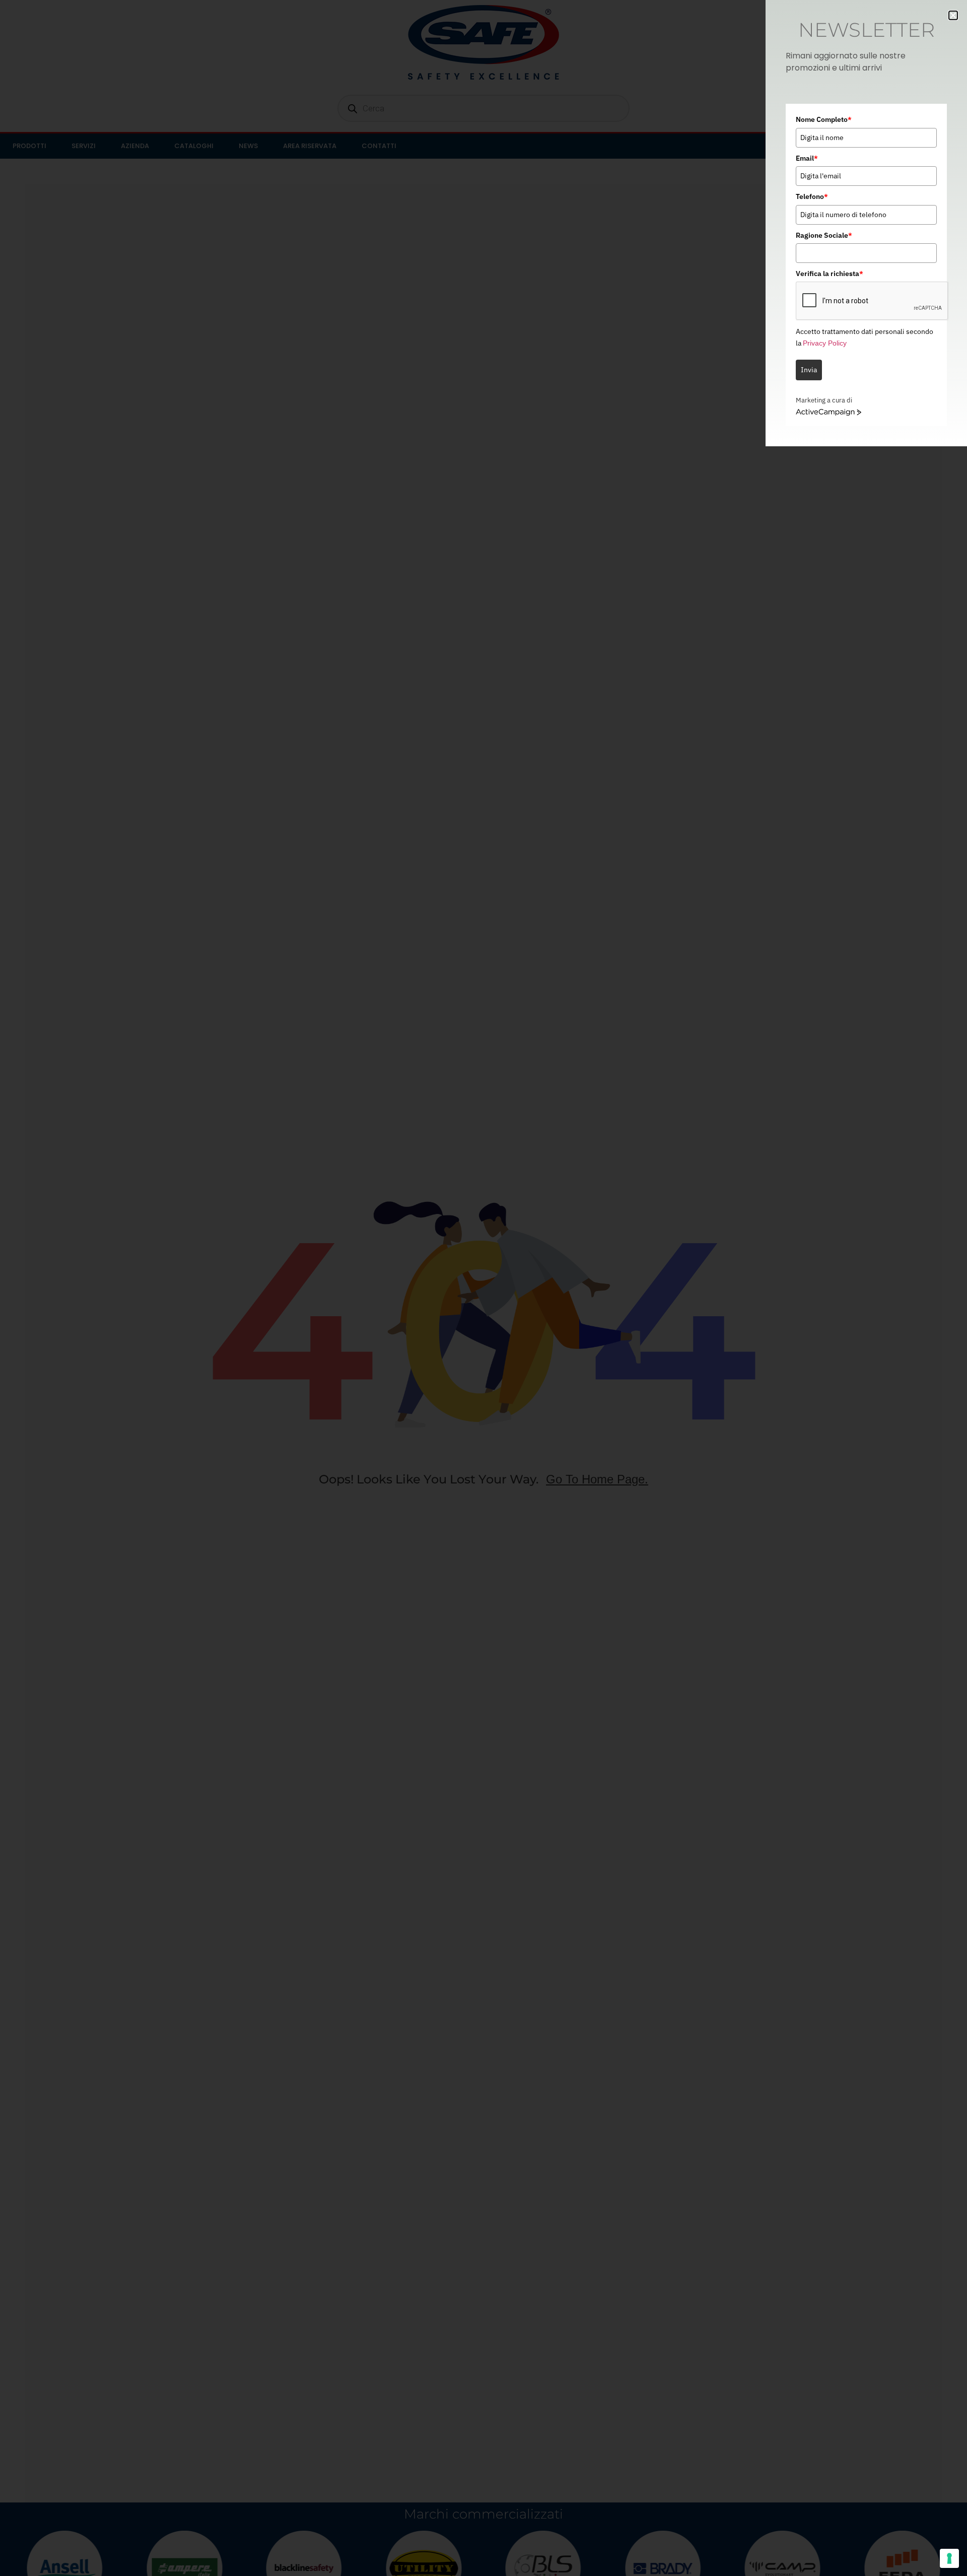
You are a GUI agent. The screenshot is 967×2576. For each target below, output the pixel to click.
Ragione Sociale (824, 235)
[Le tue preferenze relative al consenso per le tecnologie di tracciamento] (949, 2558)
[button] (953, 15)
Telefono (812, 196)
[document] (483, 1288)
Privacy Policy (825, 343)
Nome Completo (824, 119)
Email (807, 158)
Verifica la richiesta (830, 274)
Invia (809, 370)
